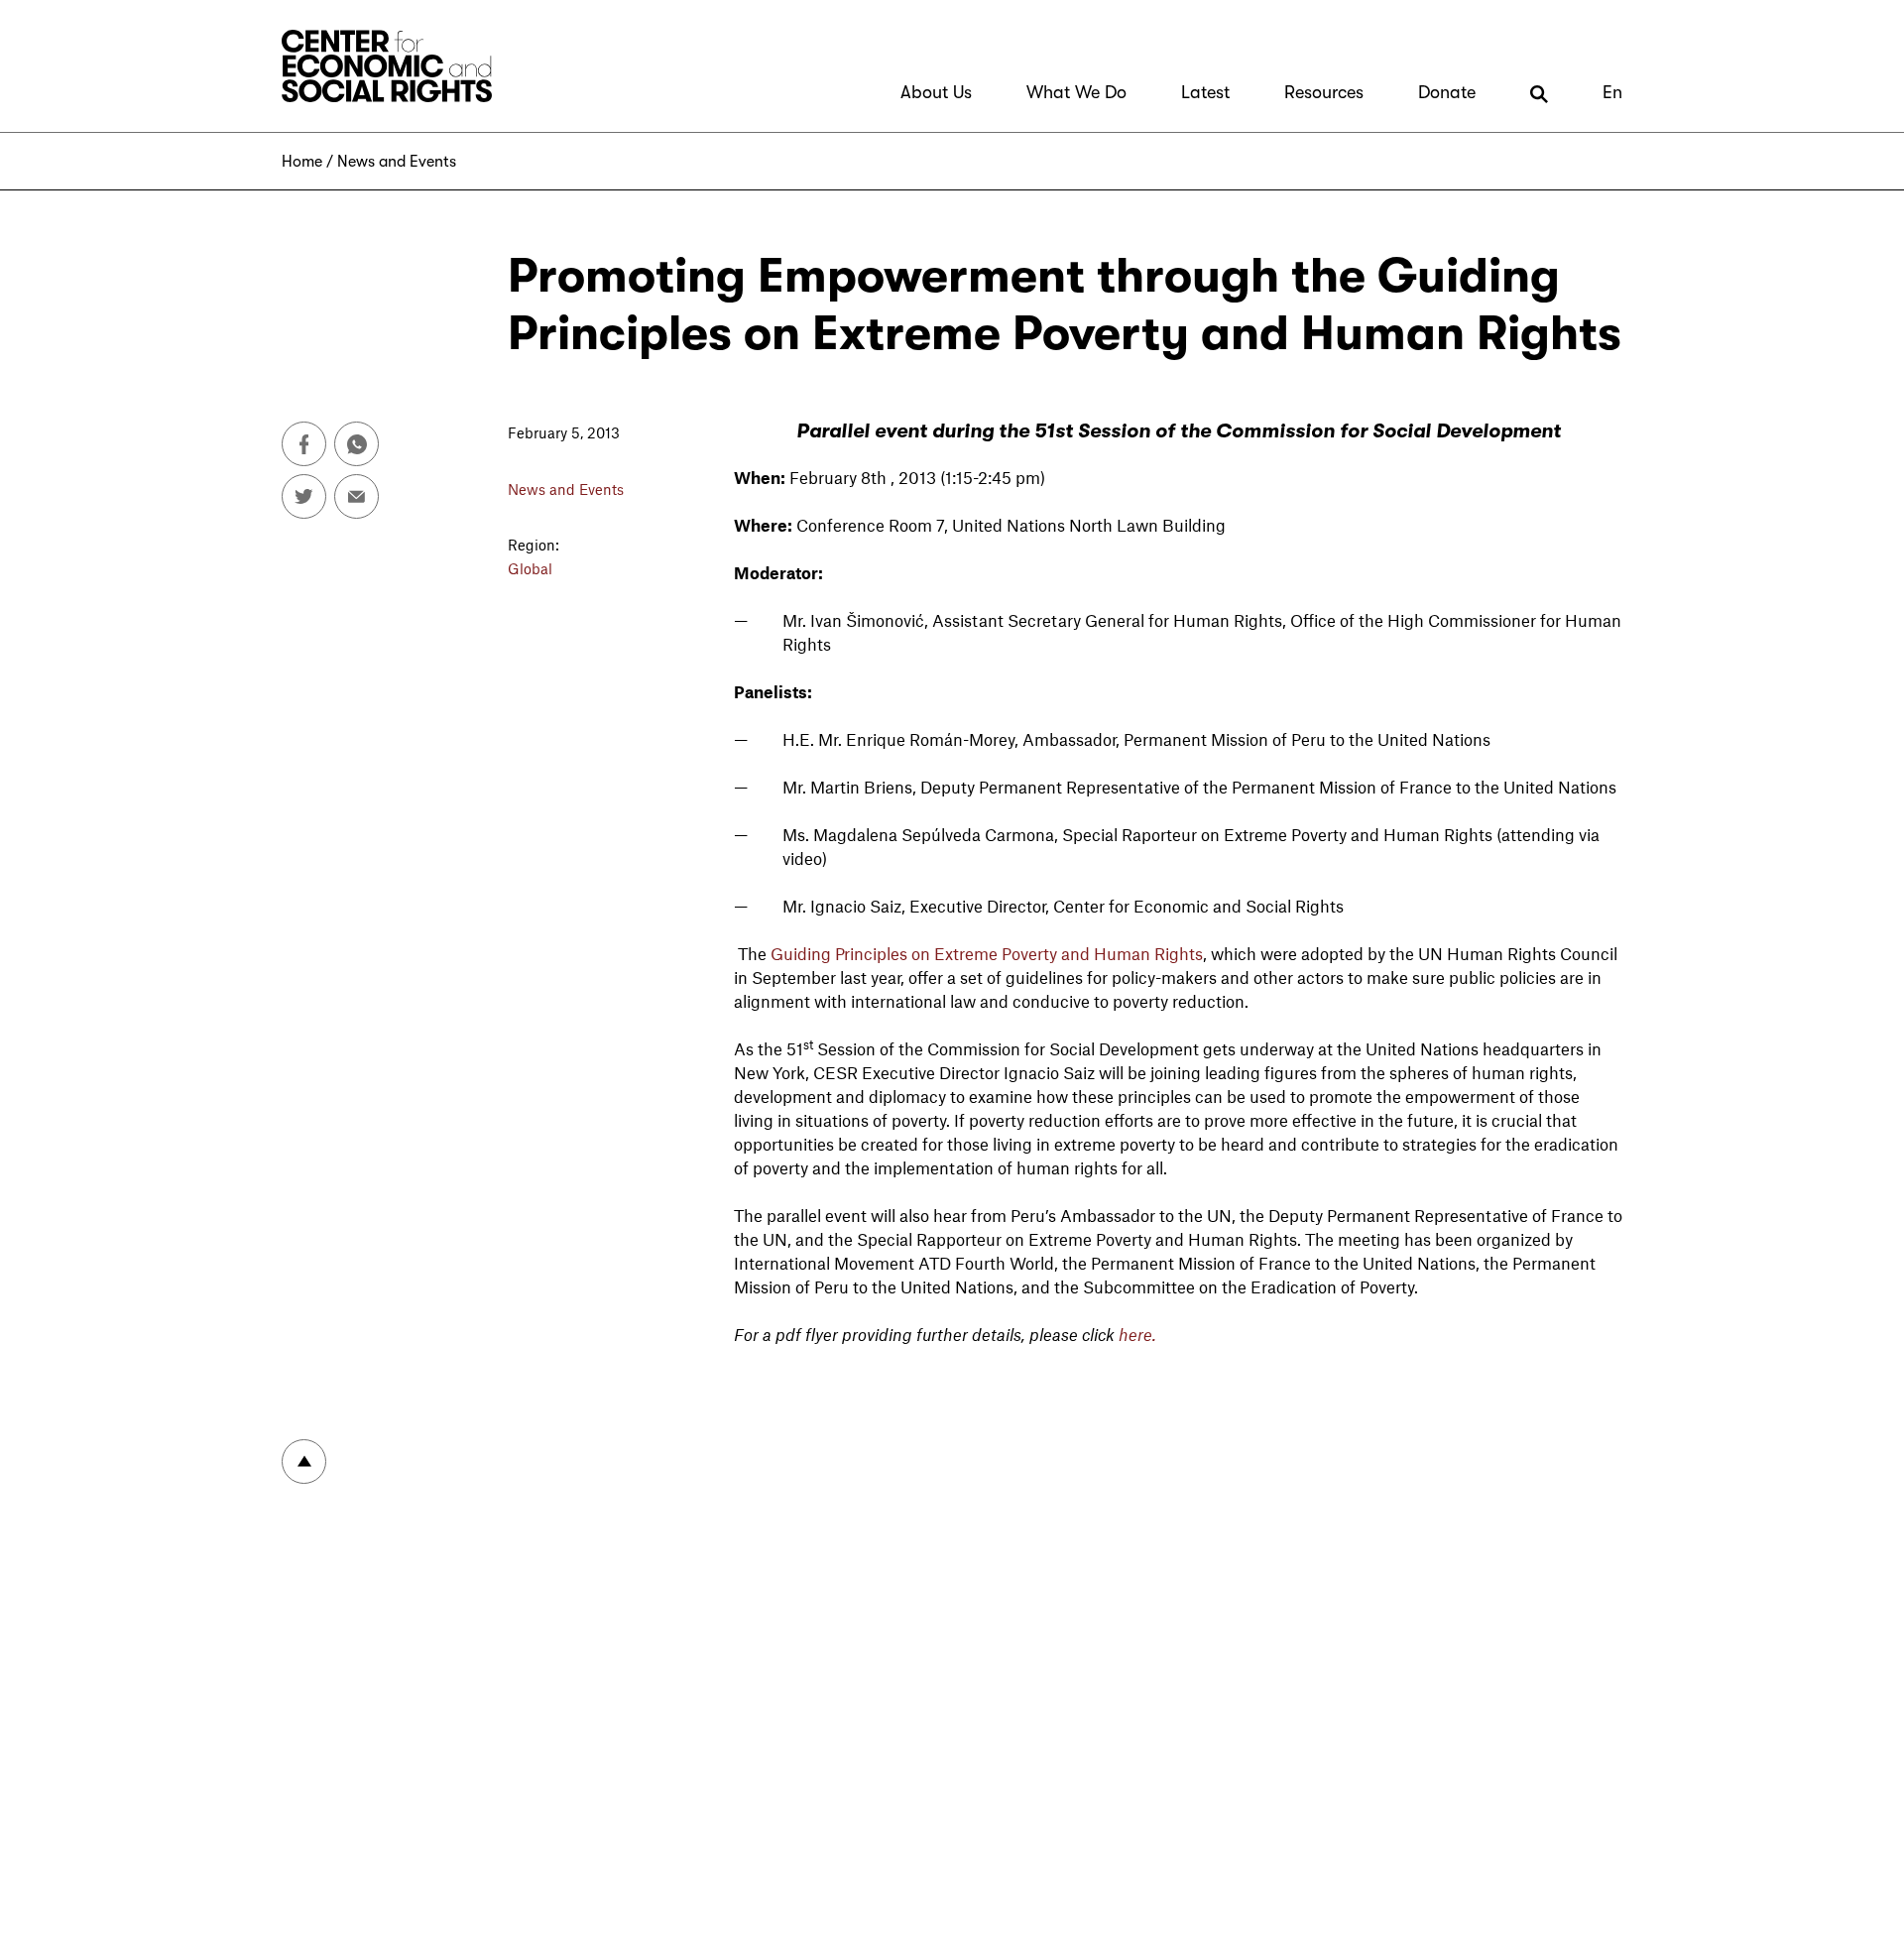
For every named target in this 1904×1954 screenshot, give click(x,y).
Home (302, 162)
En (1612, 92)
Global (530, 568)
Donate (1447, 92)
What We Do (1076, 92)
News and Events (397, 162)
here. (1137, 1334)
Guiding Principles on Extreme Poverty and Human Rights (987, 953)
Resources (1324, 92)
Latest (1205, 92)
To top (304, 1462)
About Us (936, 92)
